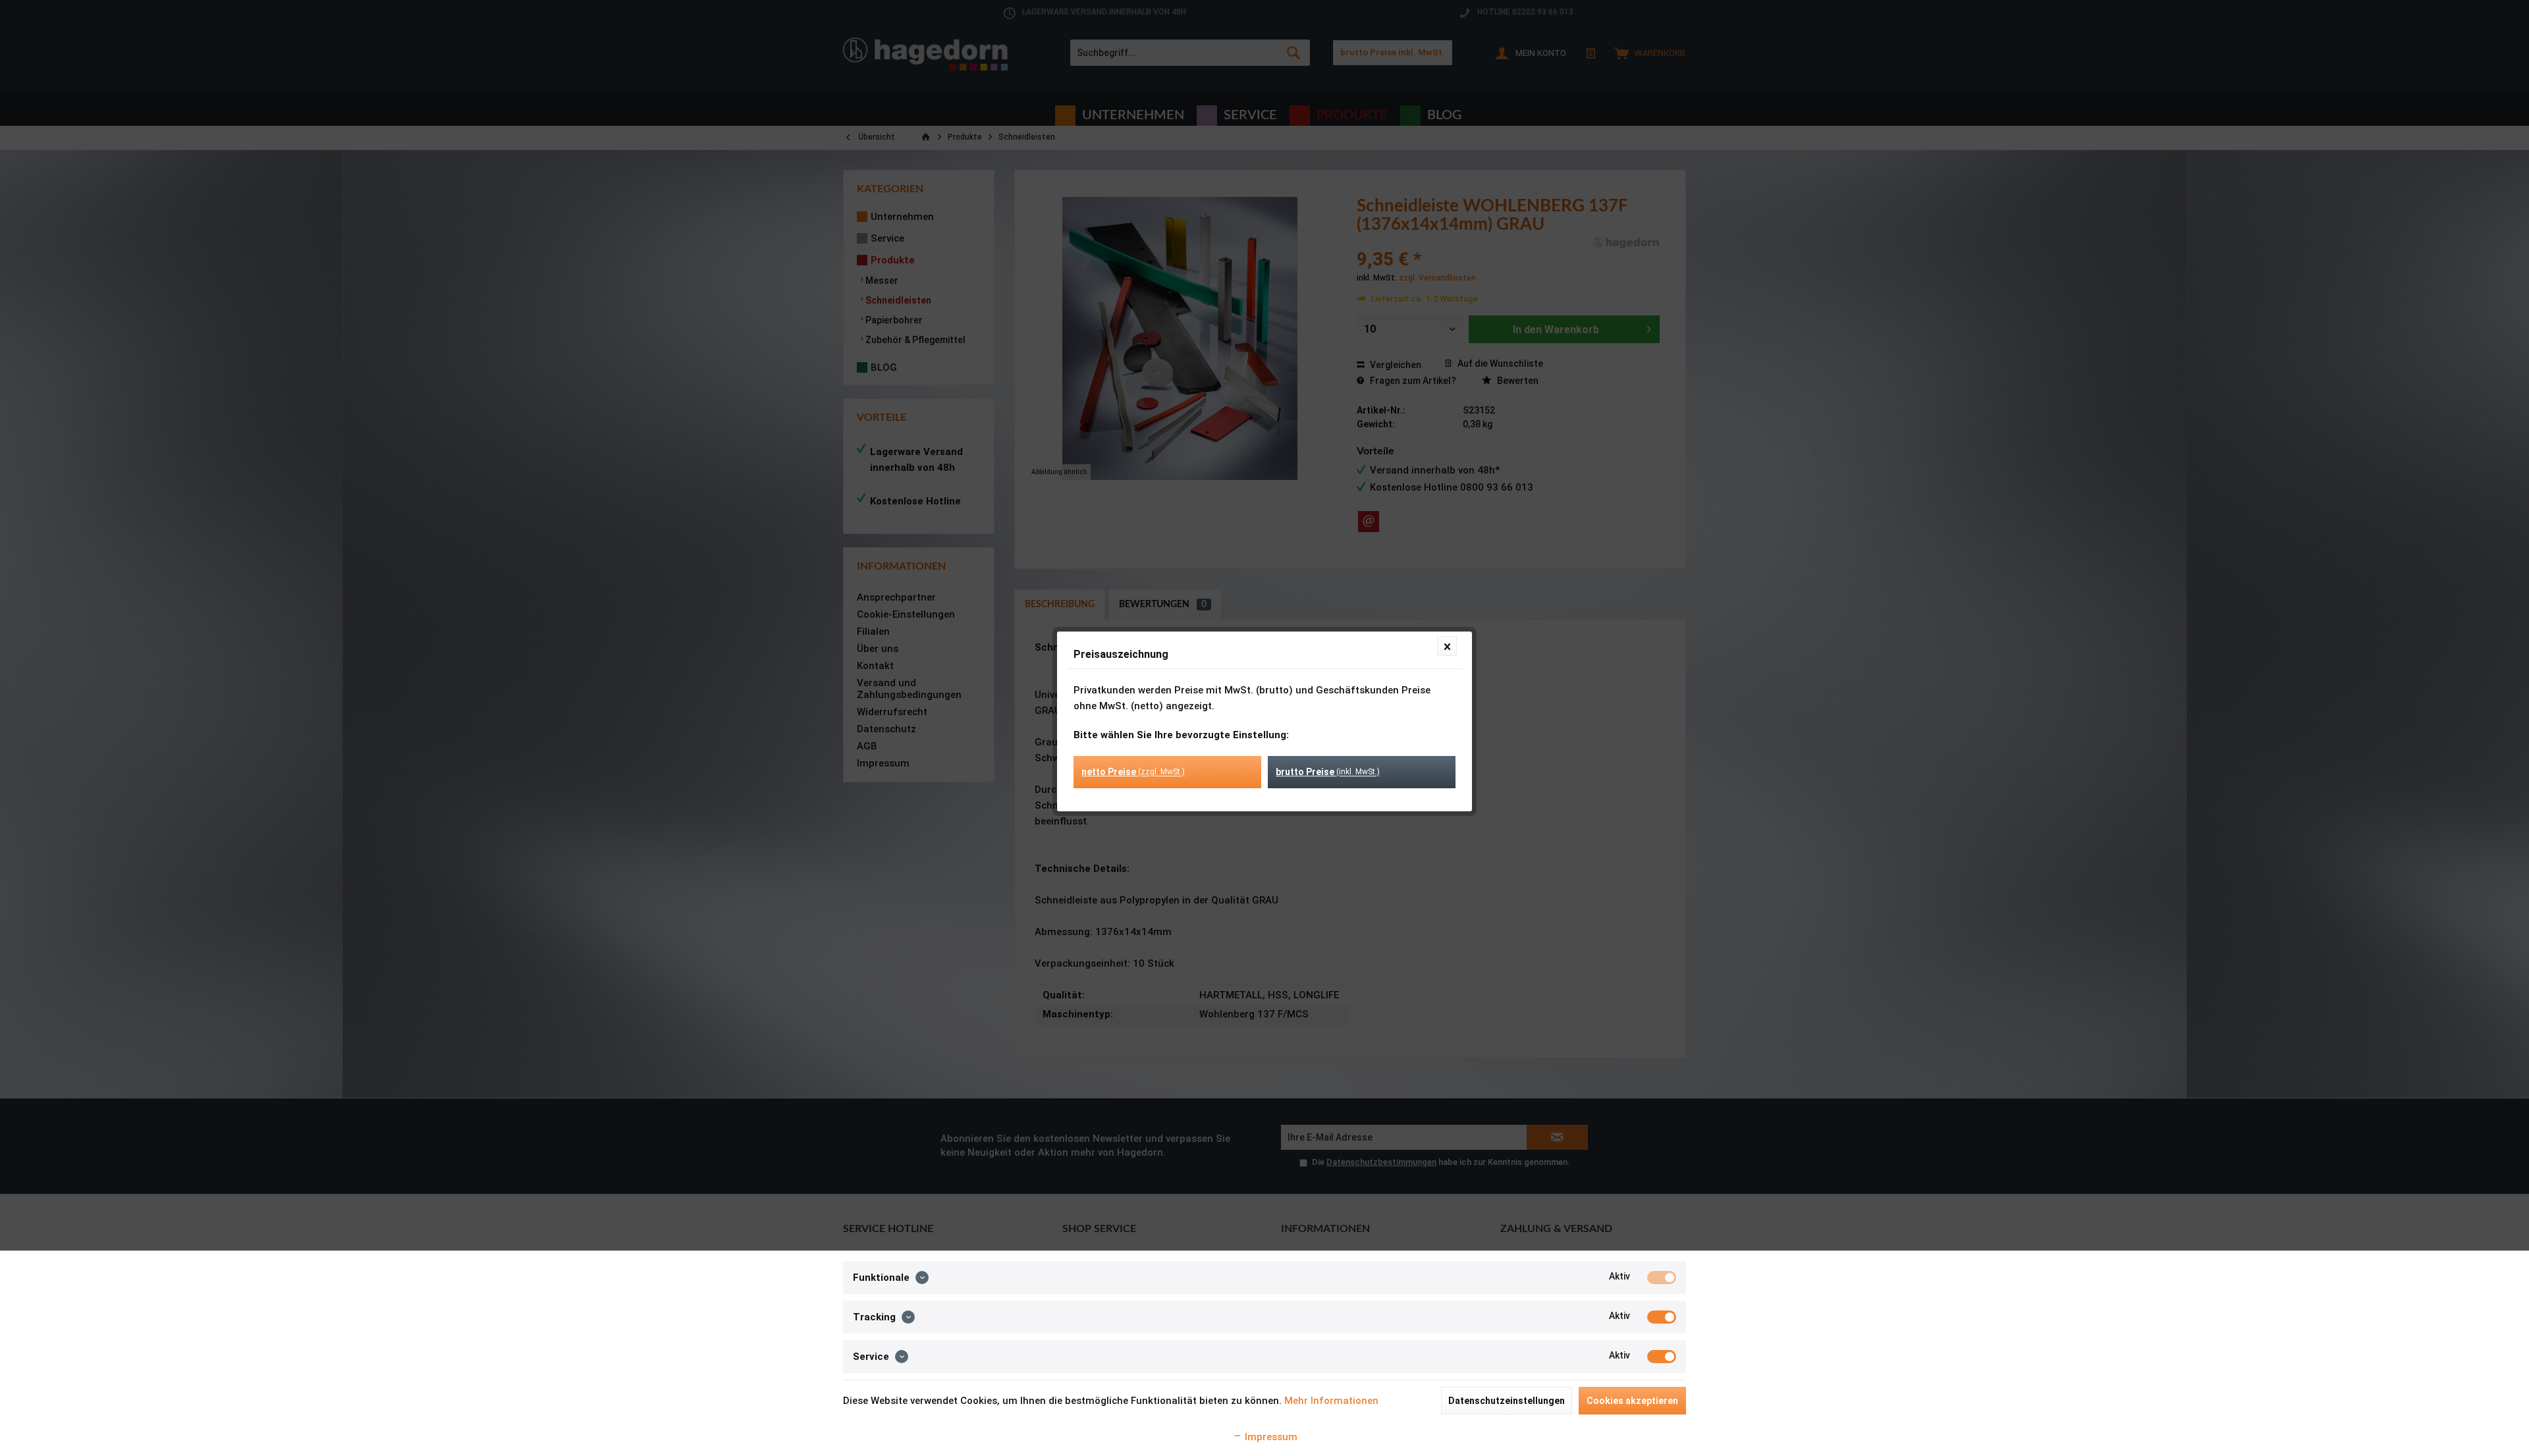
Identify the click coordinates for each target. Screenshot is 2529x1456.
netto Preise (1133, 772)
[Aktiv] (1662, 1278)
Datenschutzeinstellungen (1507, 1401)
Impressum (1270, 1437)
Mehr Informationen (1331, 1401)
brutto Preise (1328, 772)
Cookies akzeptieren (1632, 1401)
